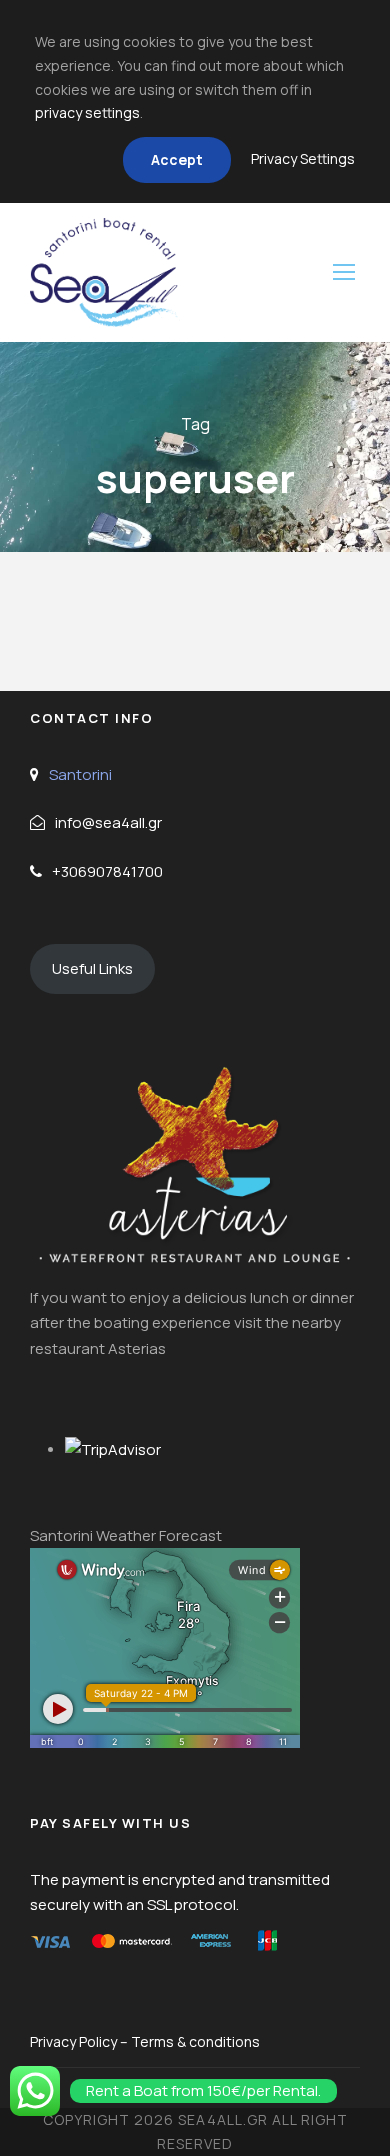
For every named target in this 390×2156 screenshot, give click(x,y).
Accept (177, 159)
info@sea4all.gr (108, 822)
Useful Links (92, 968)
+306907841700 (107, 871)
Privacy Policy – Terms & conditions (145, 2041)
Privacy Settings (303, 158)
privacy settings (87, 112)
